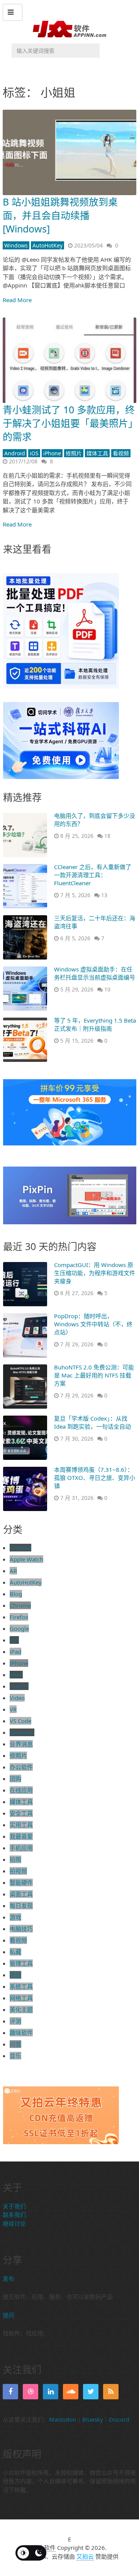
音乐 (15, 2056)
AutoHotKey (47, 245)
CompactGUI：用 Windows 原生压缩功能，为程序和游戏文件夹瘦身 (95, 1273)
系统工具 (21, 1986)
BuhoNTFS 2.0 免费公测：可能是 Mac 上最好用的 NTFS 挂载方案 (94, 1375)
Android (15, 453)
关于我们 (14, 2206)
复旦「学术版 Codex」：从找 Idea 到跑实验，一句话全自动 (92, 1422)
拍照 (15, 1859)
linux (16, 1675)
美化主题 (21, 2009)
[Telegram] (31, 2392)
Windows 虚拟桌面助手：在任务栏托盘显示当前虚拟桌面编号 (95, 973)
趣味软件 (21, 2033)
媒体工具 (97, 453)
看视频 (121, 453)
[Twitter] (91, 2392)
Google (19, 1628)
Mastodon (63, 2419)
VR (13, 1709)
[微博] (71, 2392)
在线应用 (21, 1790)
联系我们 (14, 2215)
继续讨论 (14, 2223)
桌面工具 (21, 1894)
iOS (34, 453)
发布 (8, 2278)
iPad (15, 1652)
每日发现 (21, 1906)
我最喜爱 (21, 1836)
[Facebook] (10, 2392)
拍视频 (18, 1871)
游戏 (15, 1917)
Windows (16, 245)
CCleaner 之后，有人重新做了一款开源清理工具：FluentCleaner (93, 875)
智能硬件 (21, 1882)
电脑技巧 (21, 1929)
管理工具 (21, 1963)
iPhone (52, 453)
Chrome (20, 1605)
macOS (19, 1686)
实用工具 (21, 1825)
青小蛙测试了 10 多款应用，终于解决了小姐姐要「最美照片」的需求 (69, 423)
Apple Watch (26, 1559)
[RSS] (111, 2392)
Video (17, 1698)
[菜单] (13, 12)
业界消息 (21, 1744)
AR (13, 1571)
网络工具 (21, 1998)
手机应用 (21, 1848)
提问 (8, 2315)
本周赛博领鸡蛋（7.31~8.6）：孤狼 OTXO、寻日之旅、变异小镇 (95, 1478)
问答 (15, 2044)
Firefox (19, 1617)
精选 (15, 1975)
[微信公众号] (51, 2392)
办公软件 (21, 1767)
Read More (17, 300)
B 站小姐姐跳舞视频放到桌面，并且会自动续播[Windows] (60, 215)
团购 (15, 1779)
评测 (15, 2021)
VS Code (20, 1721)
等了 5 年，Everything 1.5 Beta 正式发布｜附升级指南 (95, 1024)
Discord (119, 2419)
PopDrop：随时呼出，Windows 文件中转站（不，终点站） (93, 1324)
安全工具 (21, 1813)
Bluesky (93, 2419)
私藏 (15, 1952)
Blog (16, 1594)
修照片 (74, 453)
